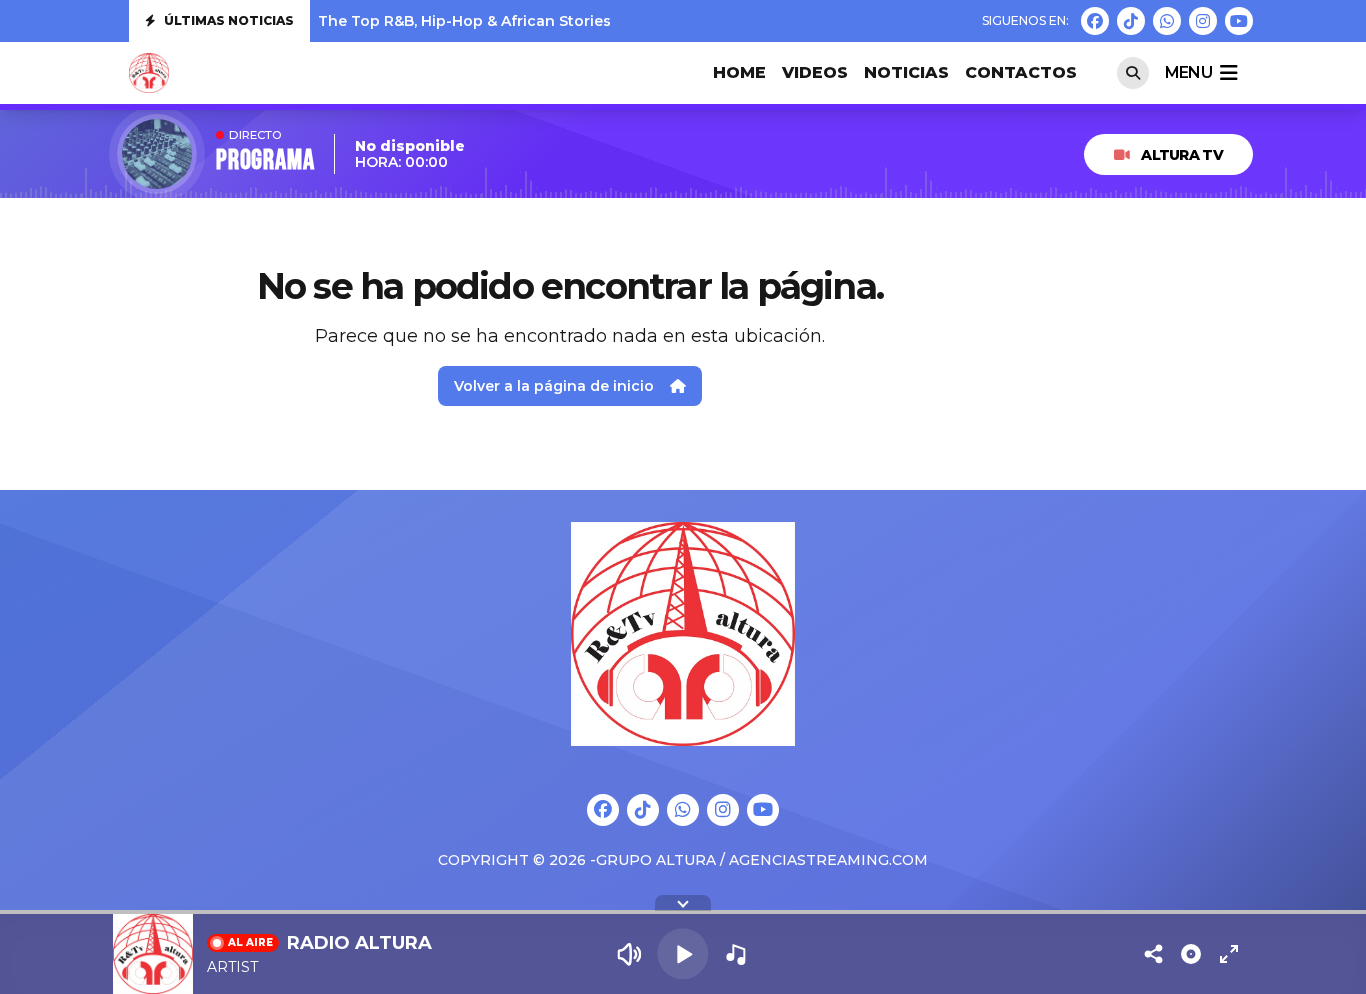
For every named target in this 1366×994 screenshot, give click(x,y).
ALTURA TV (1182, 155)
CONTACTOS (1021, 72)
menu (1188, 72)
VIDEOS (815, 72)
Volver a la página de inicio (554, 386)
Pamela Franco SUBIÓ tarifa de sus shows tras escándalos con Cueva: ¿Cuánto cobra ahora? (659, 25)
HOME (739, 72)
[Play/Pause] (682, 953)
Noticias (906, 72)
